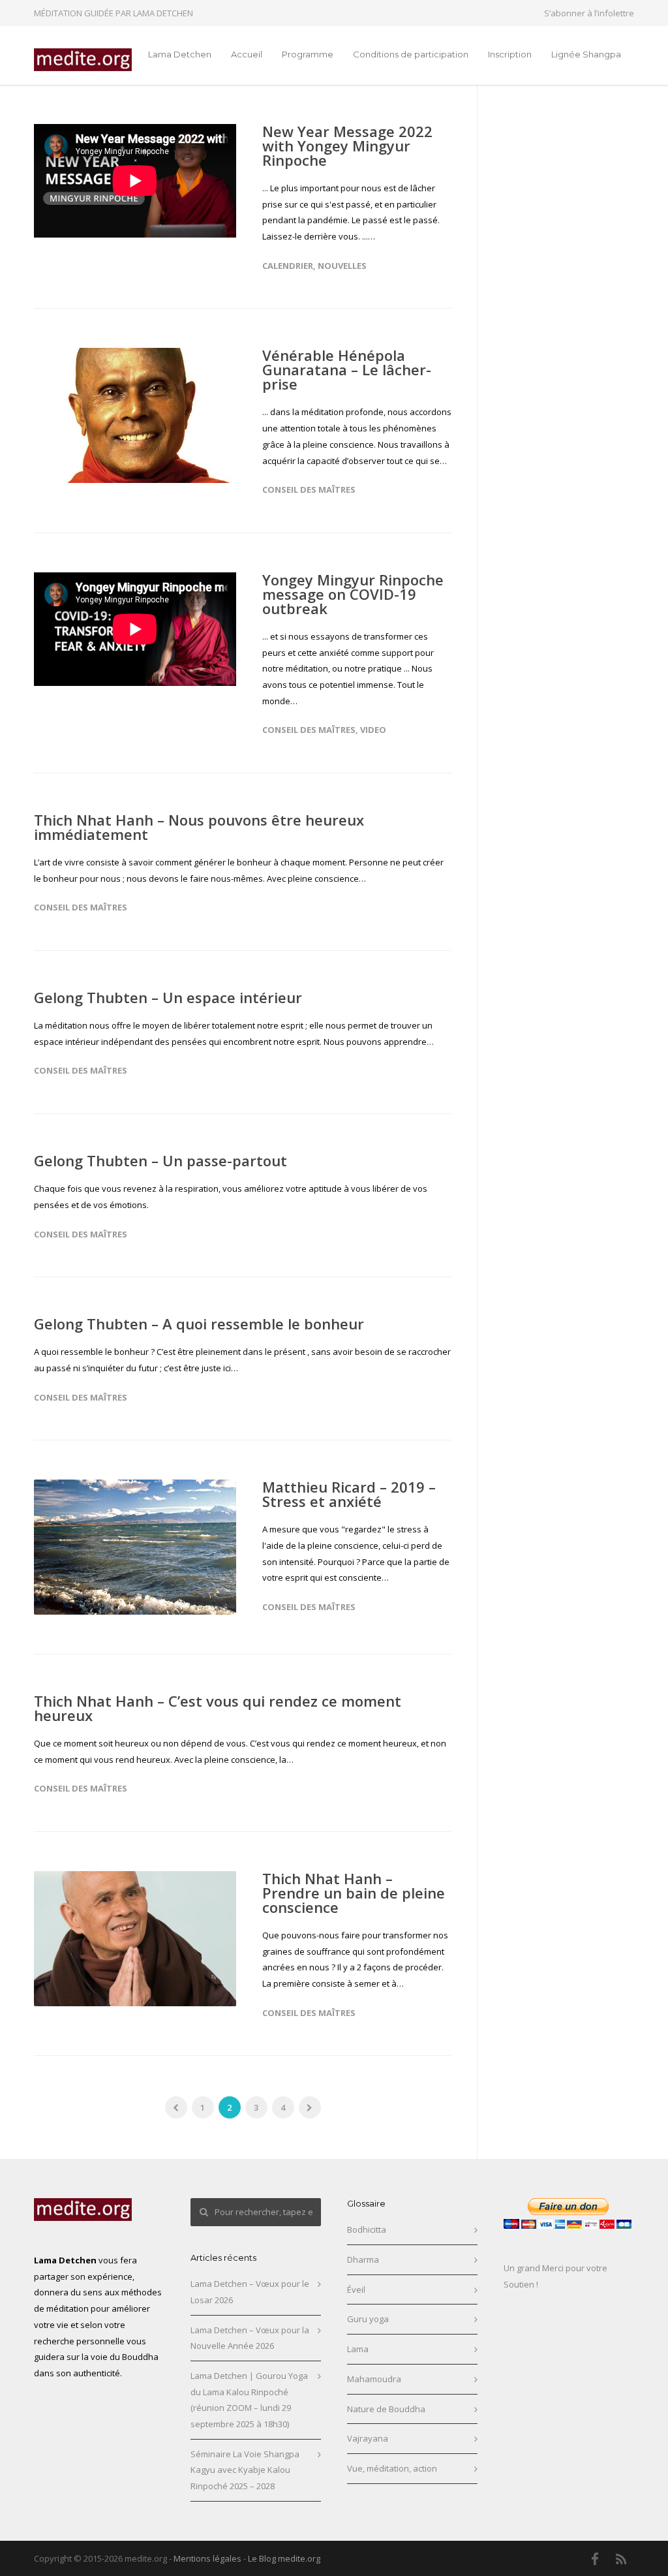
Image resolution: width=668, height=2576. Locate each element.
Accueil (247, 54)
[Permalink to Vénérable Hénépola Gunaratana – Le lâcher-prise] (135, 415)
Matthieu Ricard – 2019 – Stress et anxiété (349, 1494)
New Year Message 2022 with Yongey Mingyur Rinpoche (347, 146)
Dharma (363, 2259)
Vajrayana (368, 2438)
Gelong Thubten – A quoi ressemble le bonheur (199, 1324)
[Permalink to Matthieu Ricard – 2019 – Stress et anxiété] (135, 1547)
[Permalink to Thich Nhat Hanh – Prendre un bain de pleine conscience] (135, 1939)
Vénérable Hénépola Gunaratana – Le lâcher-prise (347, 369)
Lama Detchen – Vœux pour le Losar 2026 (250, 2292)
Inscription (510, 54)
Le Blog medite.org (284, 2558)
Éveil (356, 2289)
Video (373, 730)
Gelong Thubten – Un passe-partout (160, 1160)
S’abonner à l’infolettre (589, 13)
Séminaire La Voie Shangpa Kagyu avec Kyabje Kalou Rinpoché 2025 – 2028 (245, 2470)
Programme (308, 54)
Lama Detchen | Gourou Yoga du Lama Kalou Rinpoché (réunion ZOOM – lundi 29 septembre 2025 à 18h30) (249, 2400)
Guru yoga (368, 2319)
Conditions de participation (411, 54)
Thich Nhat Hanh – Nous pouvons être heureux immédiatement (199, 827)
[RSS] (621, 2559)
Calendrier (288, 266)
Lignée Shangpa (586, 54)
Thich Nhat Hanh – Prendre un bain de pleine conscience (354, 1893)
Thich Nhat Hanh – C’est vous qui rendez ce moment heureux (218, 1708)
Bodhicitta (367, 2229)
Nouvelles (342, 266)
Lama (358, 2349)
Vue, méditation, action (392, 2468)
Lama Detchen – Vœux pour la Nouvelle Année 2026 (250, 2338)
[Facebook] (595, 2559)
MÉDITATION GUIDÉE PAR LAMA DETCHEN (114, 13)
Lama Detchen (180, 54)
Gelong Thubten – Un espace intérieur (168, 997)
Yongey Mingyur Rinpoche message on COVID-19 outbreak (353, 594)
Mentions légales (207, 2558)
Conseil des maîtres (309, 489)
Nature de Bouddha (386, 2409)
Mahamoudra (374, 2379)
